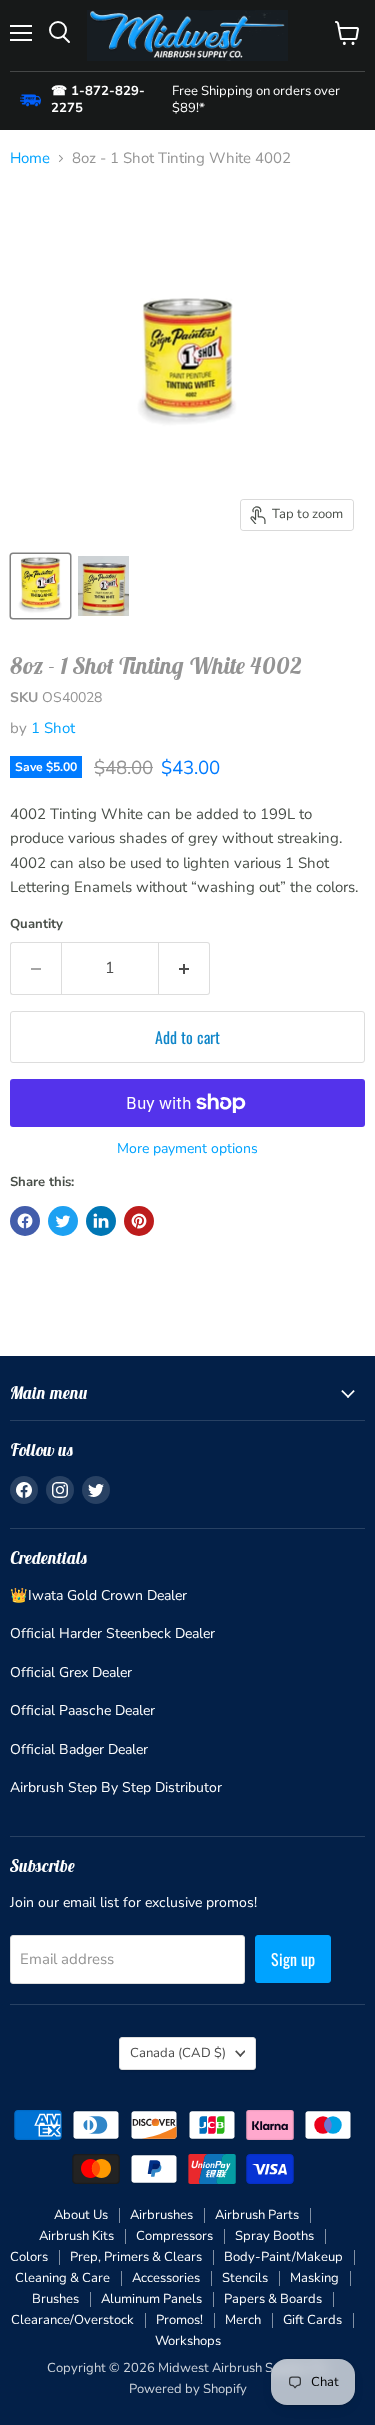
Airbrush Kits (76, 2236)
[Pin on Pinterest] (139, 1221)
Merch (243, 2320)
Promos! (179, 2320)
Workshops (188, 2341)
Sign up (293, 1959)
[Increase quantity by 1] (184, 968)
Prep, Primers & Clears (136, 2257)
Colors (29, 2257)
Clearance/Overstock (72, 2320)
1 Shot (53, 728)
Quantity (36, 924)
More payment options (187, 1149)
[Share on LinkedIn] (101, 1221)
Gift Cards (312, 2320)
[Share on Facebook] (25, 1221)
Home (30, 158)
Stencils (245, 2278)
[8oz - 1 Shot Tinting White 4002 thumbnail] (40, 586)
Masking (314, 2278)
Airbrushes (161, 2215)
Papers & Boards (273, 2299)
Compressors (174, 2236)
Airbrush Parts (257, 2215)
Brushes (55, 2299)
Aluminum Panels (151, 2299)
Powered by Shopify (188, 2389)
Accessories (166, 2278)
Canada (178, 2053)
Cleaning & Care (62, 2278)
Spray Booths (274, 2236)
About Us (81, 2215)
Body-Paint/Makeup (283, 2257)
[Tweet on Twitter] (63, 1221)
